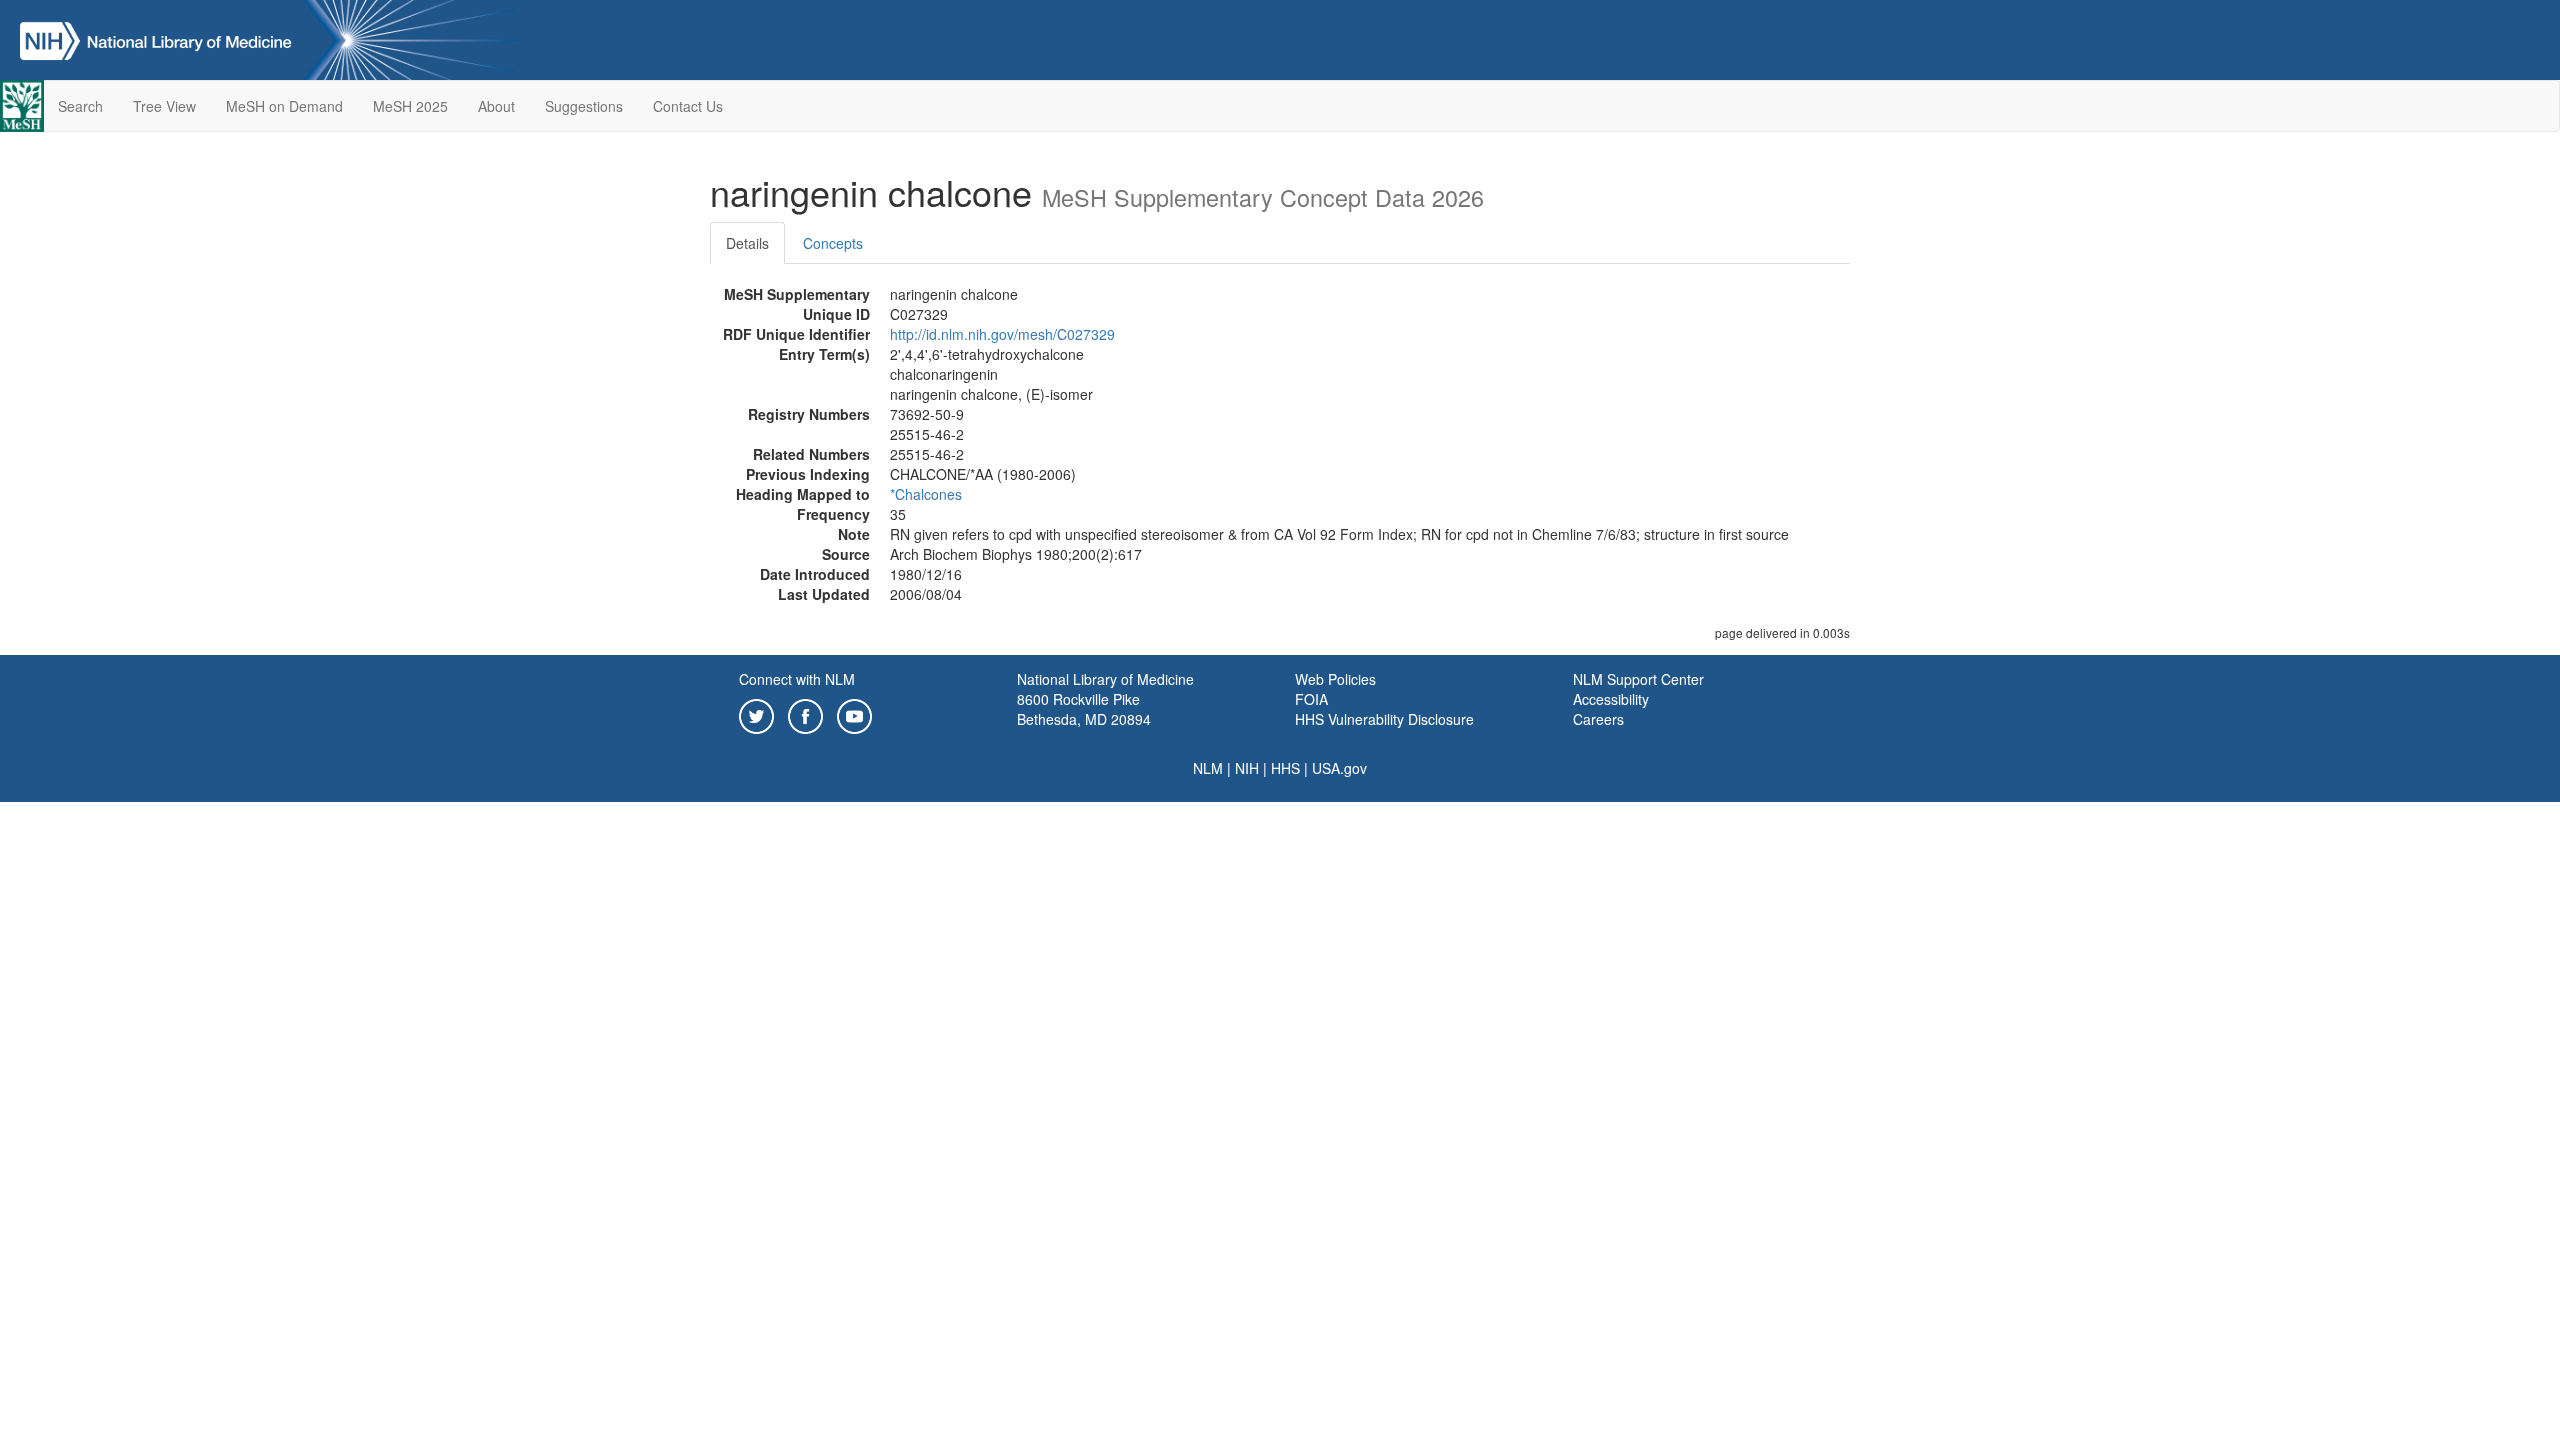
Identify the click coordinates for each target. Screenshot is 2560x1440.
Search (80, 106)
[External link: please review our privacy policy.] (756, 714)
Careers (1598, 719)
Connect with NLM (797, 679)
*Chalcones (926, 494)
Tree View (164, 106)
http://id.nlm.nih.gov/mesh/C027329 (1002, 334)
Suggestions (584, 106)
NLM (1208, 768)
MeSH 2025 (410, 106)
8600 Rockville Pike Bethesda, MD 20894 (1084, 709)
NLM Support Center (1638, 679)
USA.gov (1339, 768)
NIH (1247, 768)
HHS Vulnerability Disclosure (1384, 719)
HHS (1285, 768)
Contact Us (688, 106)
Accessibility (1611, 699)
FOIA (1311, 699)
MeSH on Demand (284, 106)
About (496, 106)
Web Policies (1335, 679)
